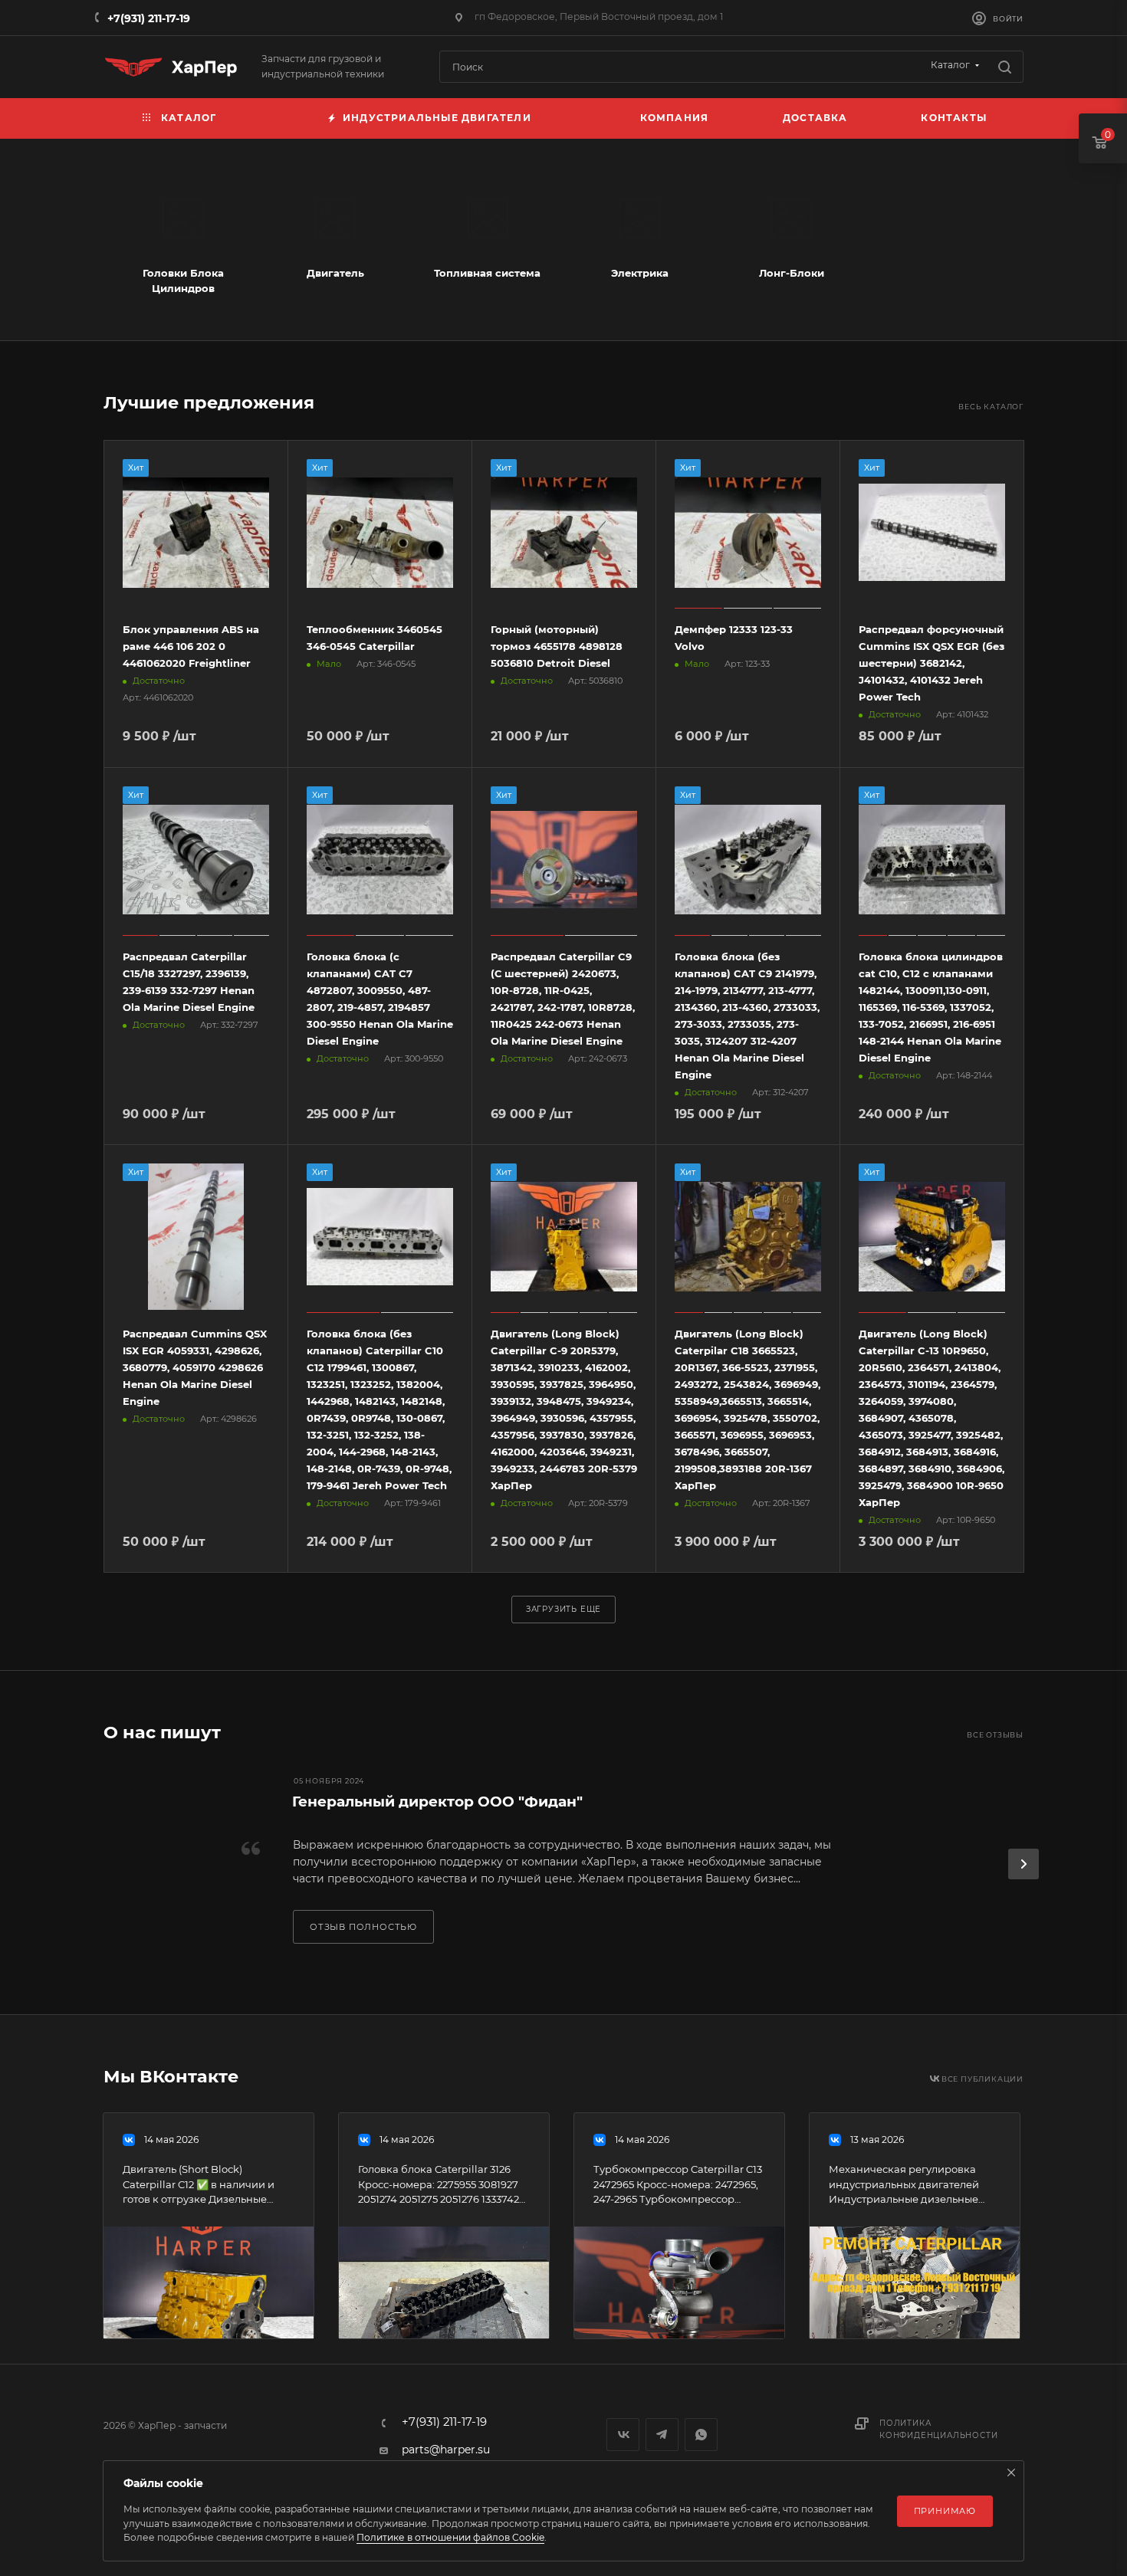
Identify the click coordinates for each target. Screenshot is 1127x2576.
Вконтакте (623, 2435)
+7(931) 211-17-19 (149, 18)
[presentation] (1024, 1864)
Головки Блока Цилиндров (183, 281)
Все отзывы (995, 1735)
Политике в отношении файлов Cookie (450, 2537)
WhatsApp (701, 2435)
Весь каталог (991, 407)
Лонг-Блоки (792, 273)
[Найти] (1005, 67)
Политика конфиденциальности (938, 2429)
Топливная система (487, 273)
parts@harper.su (446, 2450)
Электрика (640, 273)
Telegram (662, 2435)
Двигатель (335, 273)
